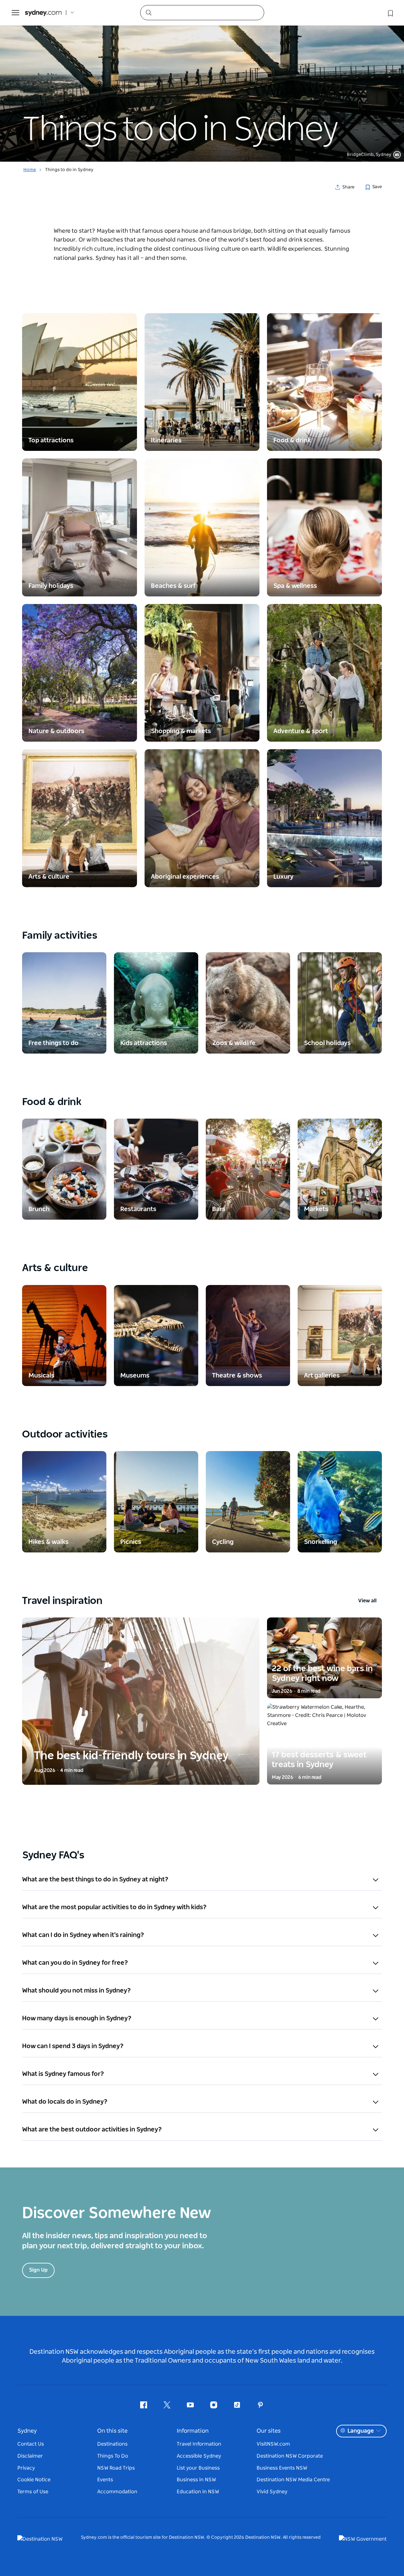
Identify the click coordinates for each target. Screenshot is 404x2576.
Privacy (26, 2468)
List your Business (198, 2468)
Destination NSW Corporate (290, 2456)
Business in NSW (196, 2480)
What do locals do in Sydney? (65, 2102)
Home (30, 170)
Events (105, 2480)
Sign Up (38, 2270)
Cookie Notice (34, 2480)
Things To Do (113, 2456)
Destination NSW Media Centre (293, 2480)
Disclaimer (30, 2456)
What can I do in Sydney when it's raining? (83, 1935)
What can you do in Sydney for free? (75, 1963)
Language (361, 2431)
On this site (112, 2431)
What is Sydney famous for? (63, 2074)
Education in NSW (198, 2492)
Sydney (27, 2431)
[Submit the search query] (148, 12)
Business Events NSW (282, 2468)
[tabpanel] (202, 81)
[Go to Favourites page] (390, 13)
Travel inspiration (199, 1601)
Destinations (112, 2444)
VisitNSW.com (273, 2444)
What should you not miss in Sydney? (77, 1991)
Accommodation (117, 2492)
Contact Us (31, 2444)
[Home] (43, 13)
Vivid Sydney (272, 2492)
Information (193, 2431)
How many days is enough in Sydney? (77, 2018)
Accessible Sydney (199, 2456)
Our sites (269, 2431)
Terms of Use (33, 2492)
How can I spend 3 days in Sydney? (73, 2046)
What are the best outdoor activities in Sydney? (92, 2130)
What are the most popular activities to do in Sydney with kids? (114, 1907)
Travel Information (199, 2444)
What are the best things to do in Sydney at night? (95, 1880)
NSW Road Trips (116, 2468)
